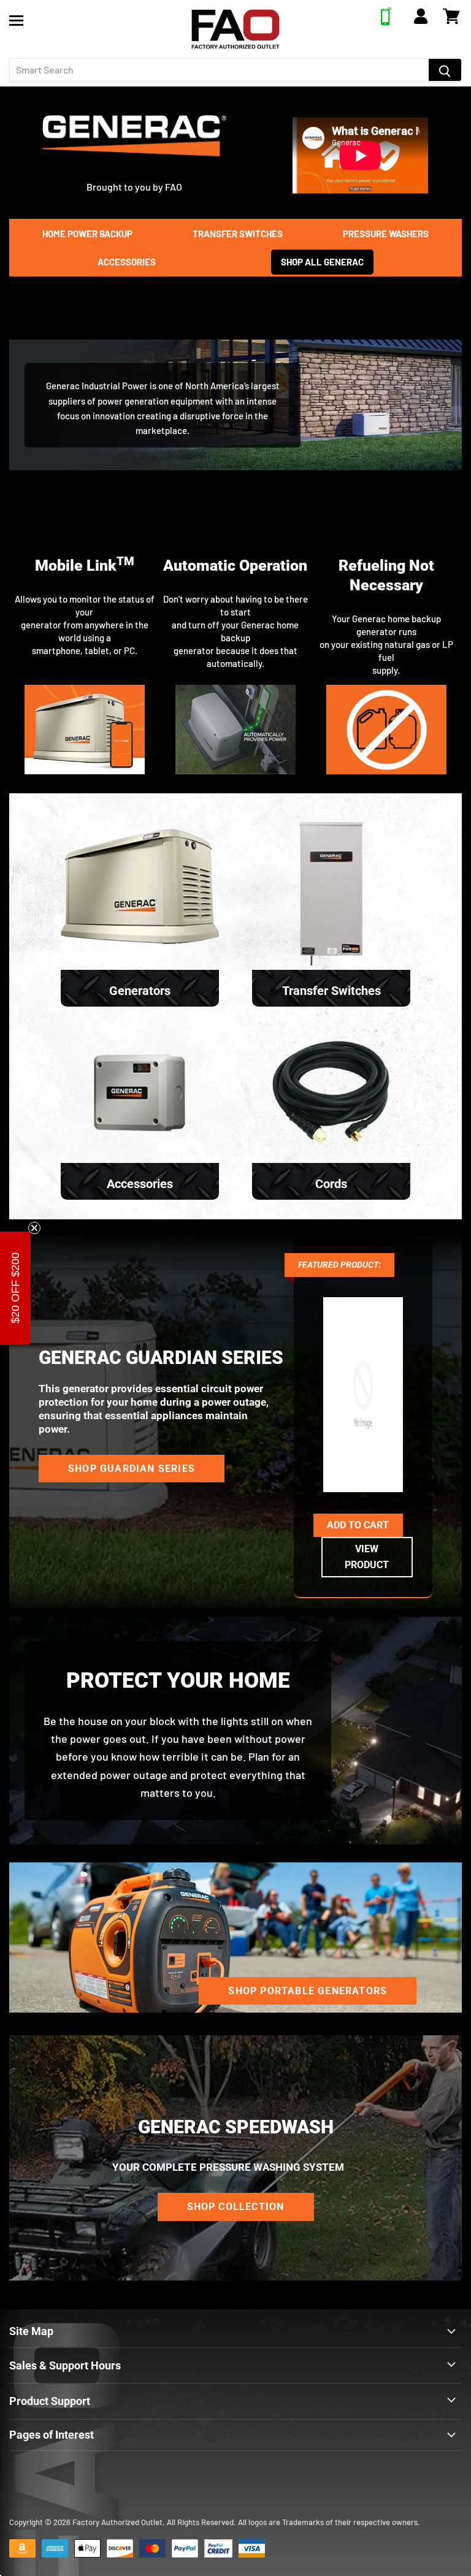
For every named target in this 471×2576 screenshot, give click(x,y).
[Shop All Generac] (134, 162)
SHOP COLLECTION (236, 2207)
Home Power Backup (87, 234)
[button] (15, 1288)
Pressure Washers (386, 234)
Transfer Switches (238, 234)
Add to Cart (358, 1525)
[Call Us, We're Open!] (386, 21)
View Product (367, 1557)
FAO (174, 187)
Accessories (127, 262)
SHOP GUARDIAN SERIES (132, 1469)
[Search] (445, 70)
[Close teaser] (34, 1228)
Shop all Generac (322, 262)
